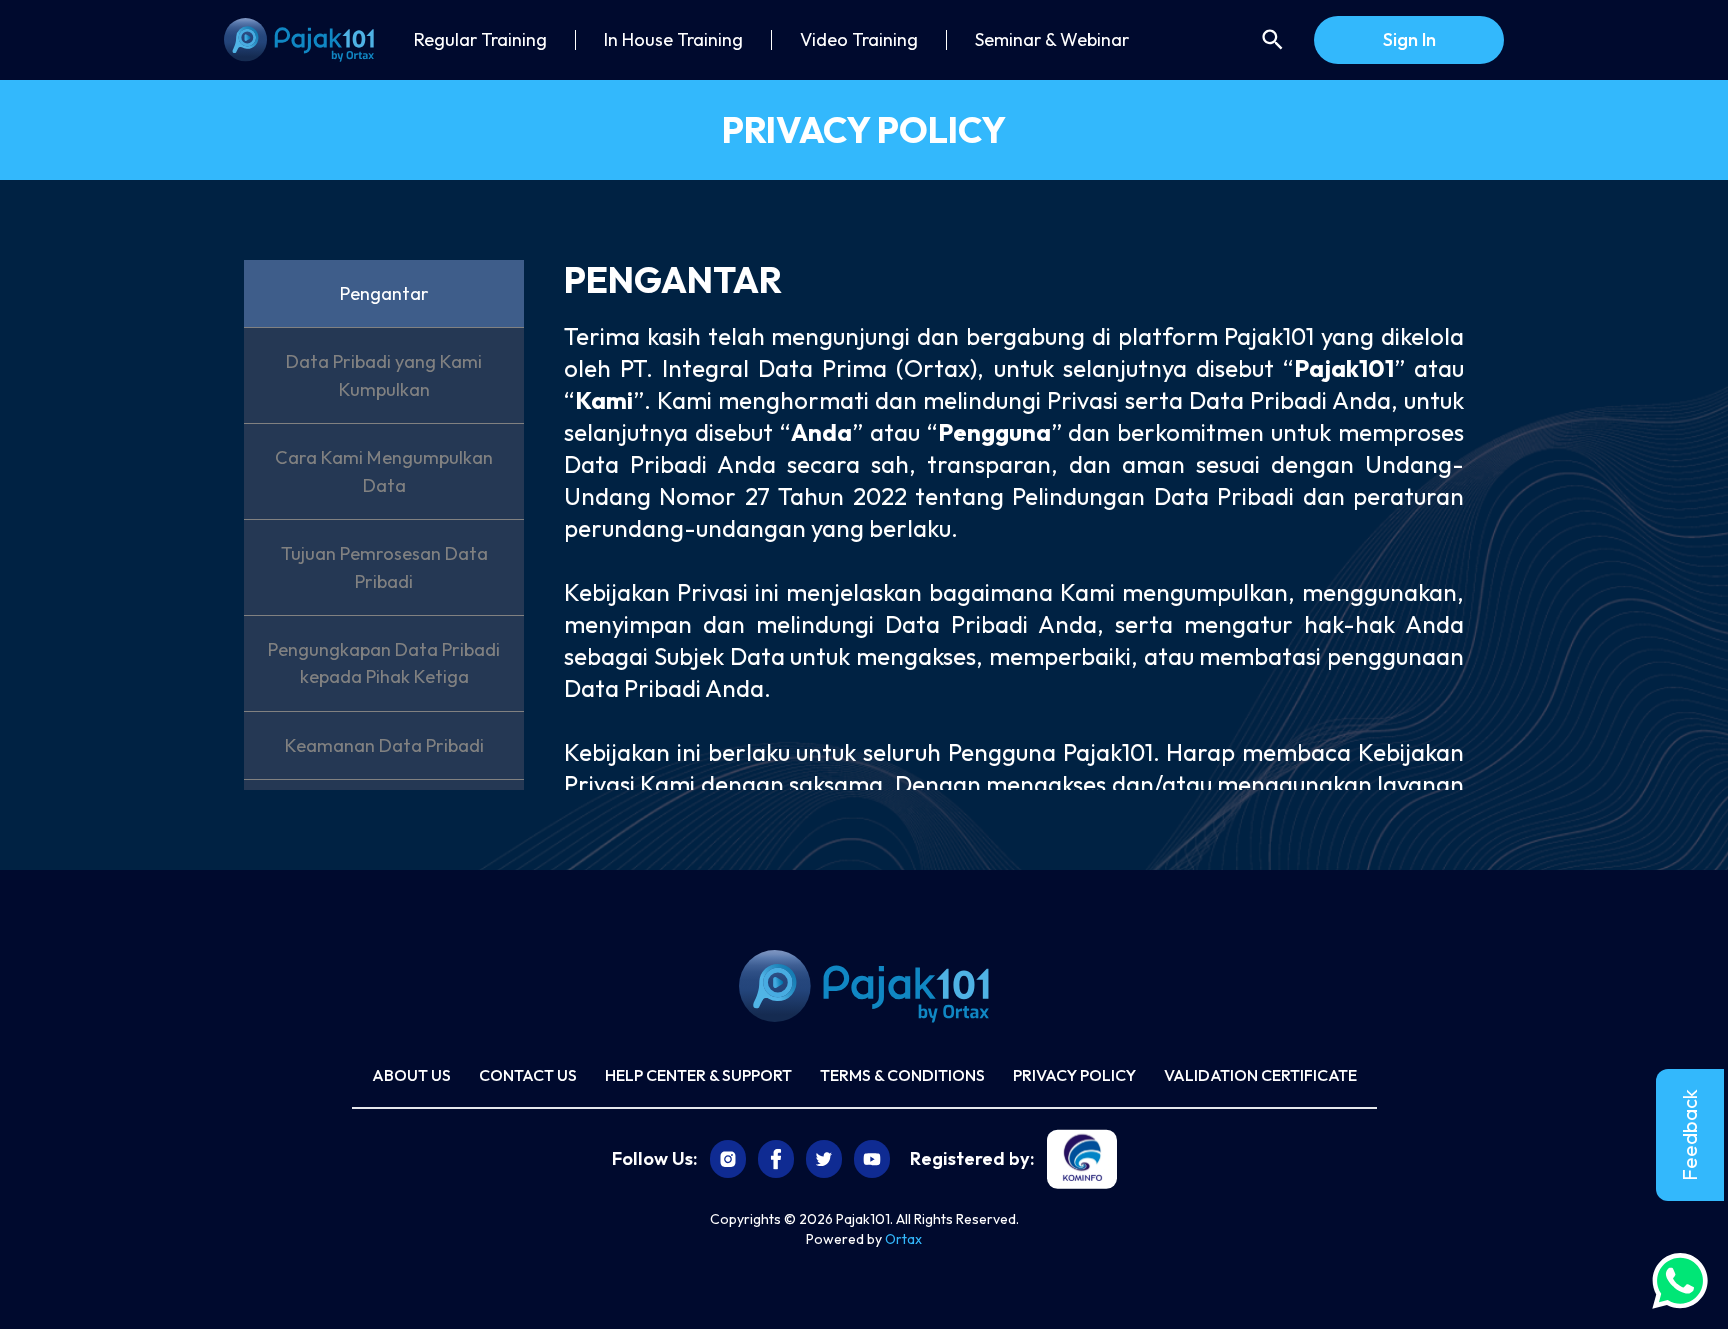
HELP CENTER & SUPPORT (698, 1075)
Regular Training (480, 40)
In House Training (673, 40)
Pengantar (384, 293)
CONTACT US (528, 1075)
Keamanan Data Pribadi (384, 745)
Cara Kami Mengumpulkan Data (384, 471)
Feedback (1689, 1135)
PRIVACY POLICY (1074, 1075)
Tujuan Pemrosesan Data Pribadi (384, 567)
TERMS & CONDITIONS (902, 1075)
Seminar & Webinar (1052, 40)
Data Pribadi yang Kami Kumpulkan (384, 375)
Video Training (859, 40)
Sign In (1409, 39)
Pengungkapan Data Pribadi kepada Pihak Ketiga (384, 663)
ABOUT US (411, 1075)
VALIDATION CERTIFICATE (1260, 1075)
